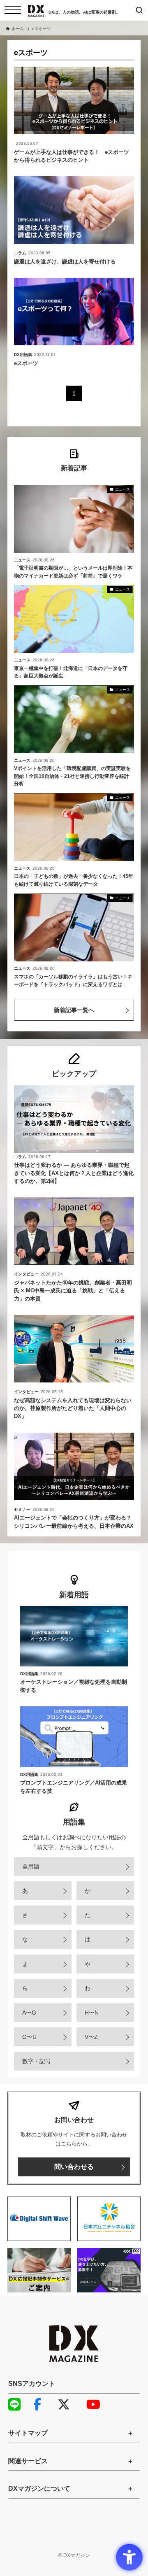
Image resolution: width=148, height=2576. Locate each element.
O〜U (29, 2037)
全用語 (31, 1866)
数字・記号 (37, 2061)
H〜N (92, 2013)
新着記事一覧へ (74, 1010)
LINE (18, 2404)
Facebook (43, 2404)
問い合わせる (74, 2167)
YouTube (97, 2404)
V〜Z (91, 2037)
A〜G (29, 2013)
